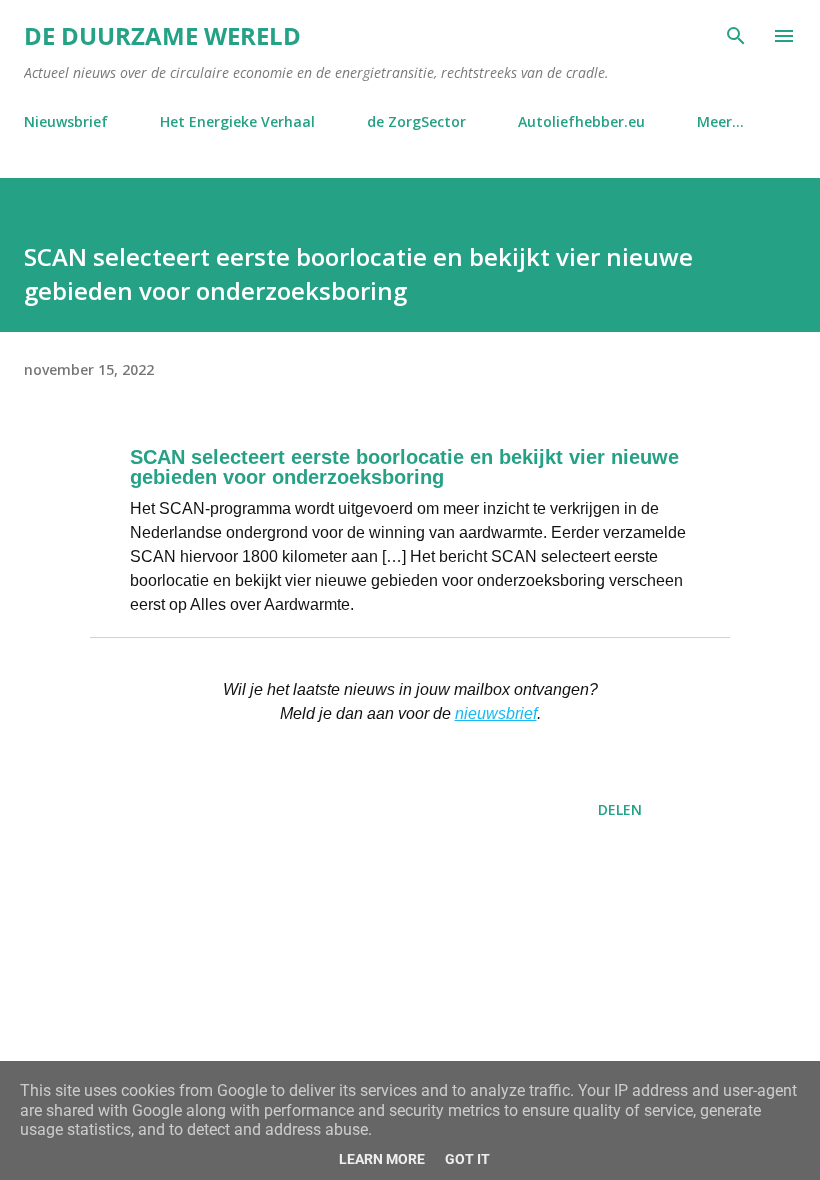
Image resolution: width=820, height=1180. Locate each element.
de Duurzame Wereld (162, 35)
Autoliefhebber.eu (581, 121)
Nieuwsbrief (66, 121)
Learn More (382, 1159)
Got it (467, 1159)
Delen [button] (620, 809)
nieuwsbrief (496, 713)
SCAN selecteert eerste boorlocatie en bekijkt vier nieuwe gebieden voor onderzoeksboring (404, 467)
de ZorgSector (416, 121)
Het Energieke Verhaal (237, 121)
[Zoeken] (736, 36)
